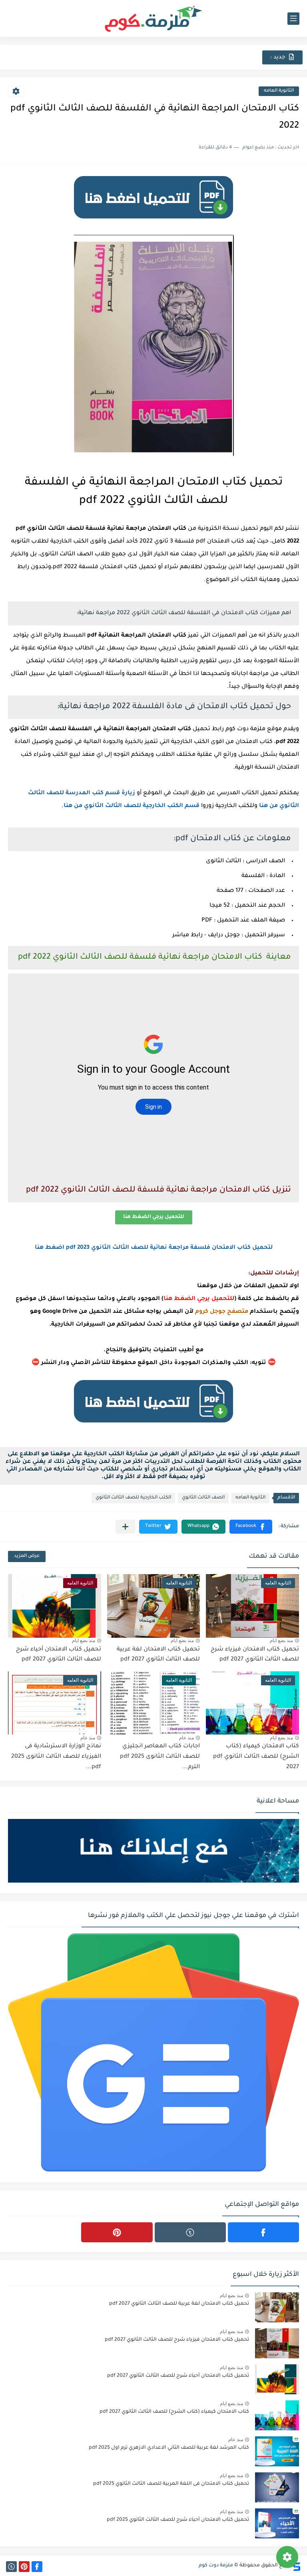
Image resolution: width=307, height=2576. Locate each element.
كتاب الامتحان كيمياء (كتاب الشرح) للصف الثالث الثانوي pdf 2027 (256, 1757)
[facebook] (263, 2232)
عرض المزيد (27, 1556)
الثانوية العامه (279, 91)
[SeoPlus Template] (296, 2566)
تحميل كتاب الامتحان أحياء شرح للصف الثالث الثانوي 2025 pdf (178, 2520)
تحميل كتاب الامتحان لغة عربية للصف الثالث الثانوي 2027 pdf (179, 2304)
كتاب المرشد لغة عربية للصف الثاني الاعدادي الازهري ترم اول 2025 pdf (169, 2448)
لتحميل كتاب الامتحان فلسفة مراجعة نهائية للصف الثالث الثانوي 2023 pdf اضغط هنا (154, 1248)
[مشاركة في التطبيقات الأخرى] (125, 1527)
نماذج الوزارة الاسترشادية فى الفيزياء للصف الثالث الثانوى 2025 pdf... (56, 1757)
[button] (251, 1527)
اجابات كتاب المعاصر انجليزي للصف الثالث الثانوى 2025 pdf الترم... (160, 1757)
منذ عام (186, 1738)
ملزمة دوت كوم (216, 2566)
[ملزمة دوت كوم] (153, 19)
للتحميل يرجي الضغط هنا (154, 1217)
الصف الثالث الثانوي (203, 1498)
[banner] (153, 222)
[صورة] (277, 2307)
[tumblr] (190, 2232)
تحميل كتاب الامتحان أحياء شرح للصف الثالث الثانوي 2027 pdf (178, 2376)
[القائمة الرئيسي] (293, 19)
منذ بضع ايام (281, 1641)
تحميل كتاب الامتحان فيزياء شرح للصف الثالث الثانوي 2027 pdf (177, 2340)
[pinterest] (117, 2232)
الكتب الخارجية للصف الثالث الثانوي (133, 1498)
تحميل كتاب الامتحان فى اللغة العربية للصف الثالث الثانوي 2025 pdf (171, 2484)
